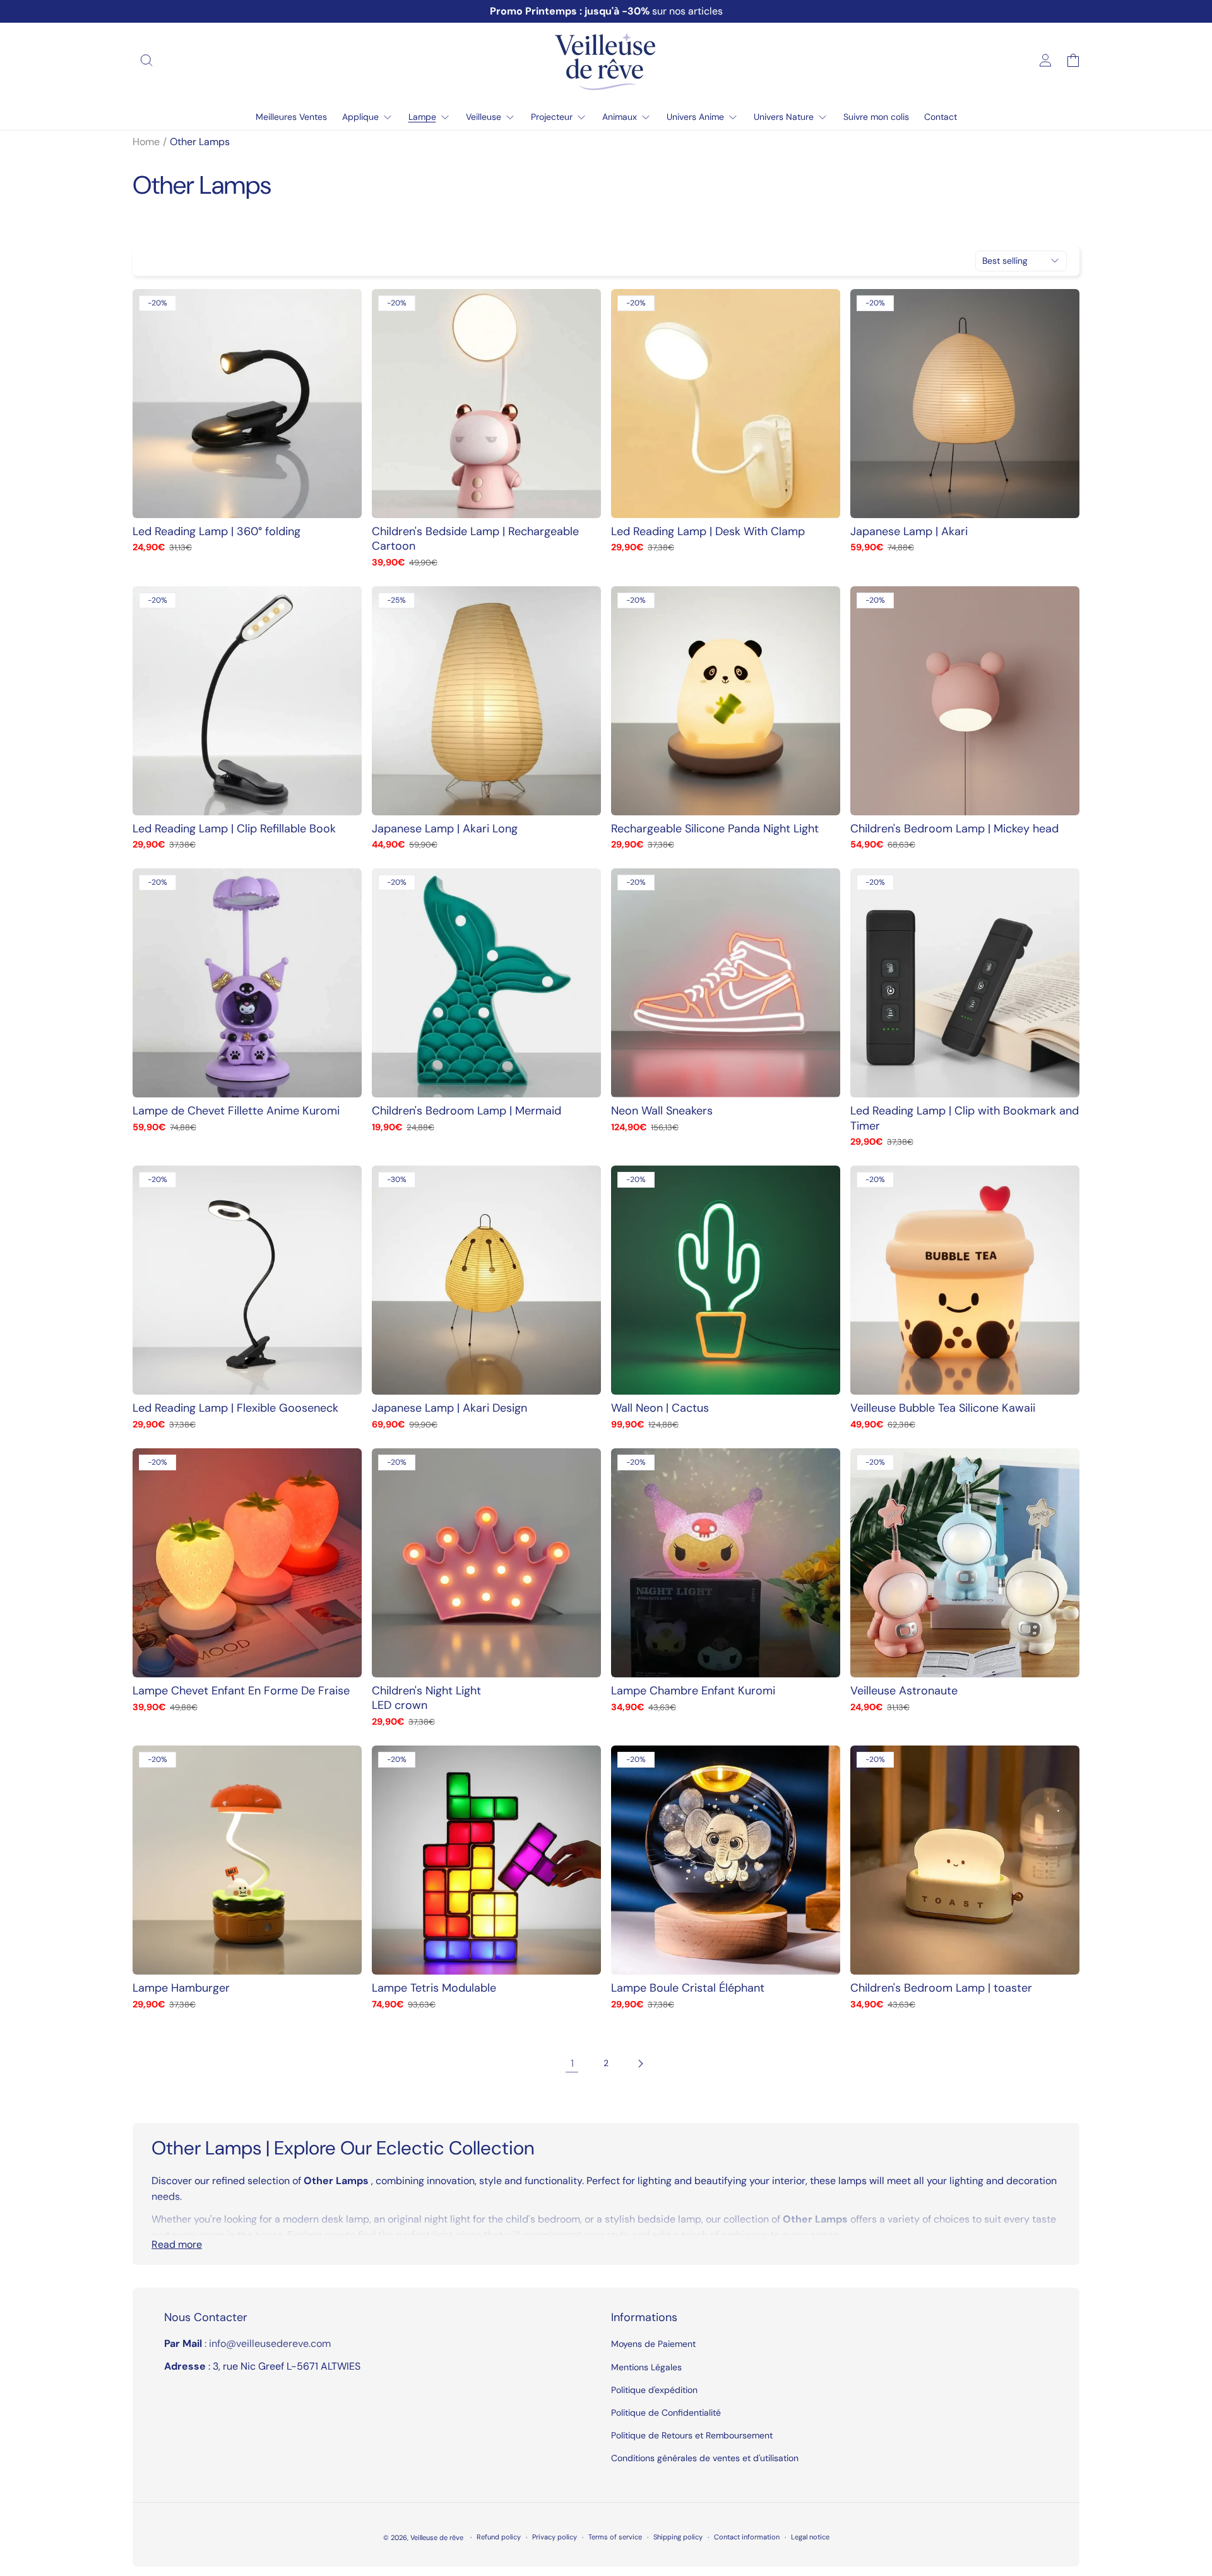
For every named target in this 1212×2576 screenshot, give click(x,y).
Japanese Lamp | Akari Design (449, 1408)
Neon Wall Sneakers (662, 1111)
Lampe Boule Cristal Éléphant (688, 1988)
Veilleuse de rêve (438, 2538)
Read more (177, 2244)
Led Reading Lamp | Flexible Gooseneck (235, 1408)
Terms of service (615, 2537)
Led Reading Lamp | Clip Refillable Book (234, 829)
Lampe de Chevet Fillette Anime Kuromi (236, 1111)
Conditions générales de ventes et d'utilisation (705, 2458)
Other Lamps (200, 142)
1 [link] (572, 2063)
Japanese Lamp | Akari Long (445, 829)
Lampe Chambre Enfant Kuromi (693, 1691)
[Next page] (640, 2064)
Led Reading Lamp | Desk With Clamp (708, 532)
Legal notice (810, 2537)
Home (146, 142)
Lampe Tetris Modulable (434, 1988)
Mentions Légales (646, 2367)
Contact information (747, 2537)
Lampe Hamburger (181, 1988)
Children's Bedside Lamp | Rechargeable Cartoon (475, 539)
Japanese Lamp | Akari (909, 532)
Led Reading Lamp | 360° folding (217, 532)
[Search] (146, 61)
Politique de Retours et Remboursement (692, 2435)
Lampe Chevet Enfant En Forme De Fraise (241, 1691)
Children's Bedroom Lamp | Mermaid (466, 1111)
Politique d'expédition (654, 2390)
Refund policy (499, 2537)
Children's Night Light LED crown (426, 1698)
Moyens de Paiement (653, 2344)
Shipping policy (678, 2537)
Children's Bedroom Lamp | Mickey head (954, 829)
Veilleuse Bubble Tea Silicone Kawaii (943, 1408)
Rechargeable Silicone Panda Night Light (715, 829)
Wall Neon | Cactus (660, 1408)
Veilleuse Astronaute (904, 1691)
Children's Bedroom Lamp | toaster (941, 1988)
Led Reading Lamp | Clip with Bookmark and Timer (965, 1118)
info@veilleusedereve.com (270, 2343)
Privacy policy (555, 2537)
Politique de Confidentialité (666, 2413)
